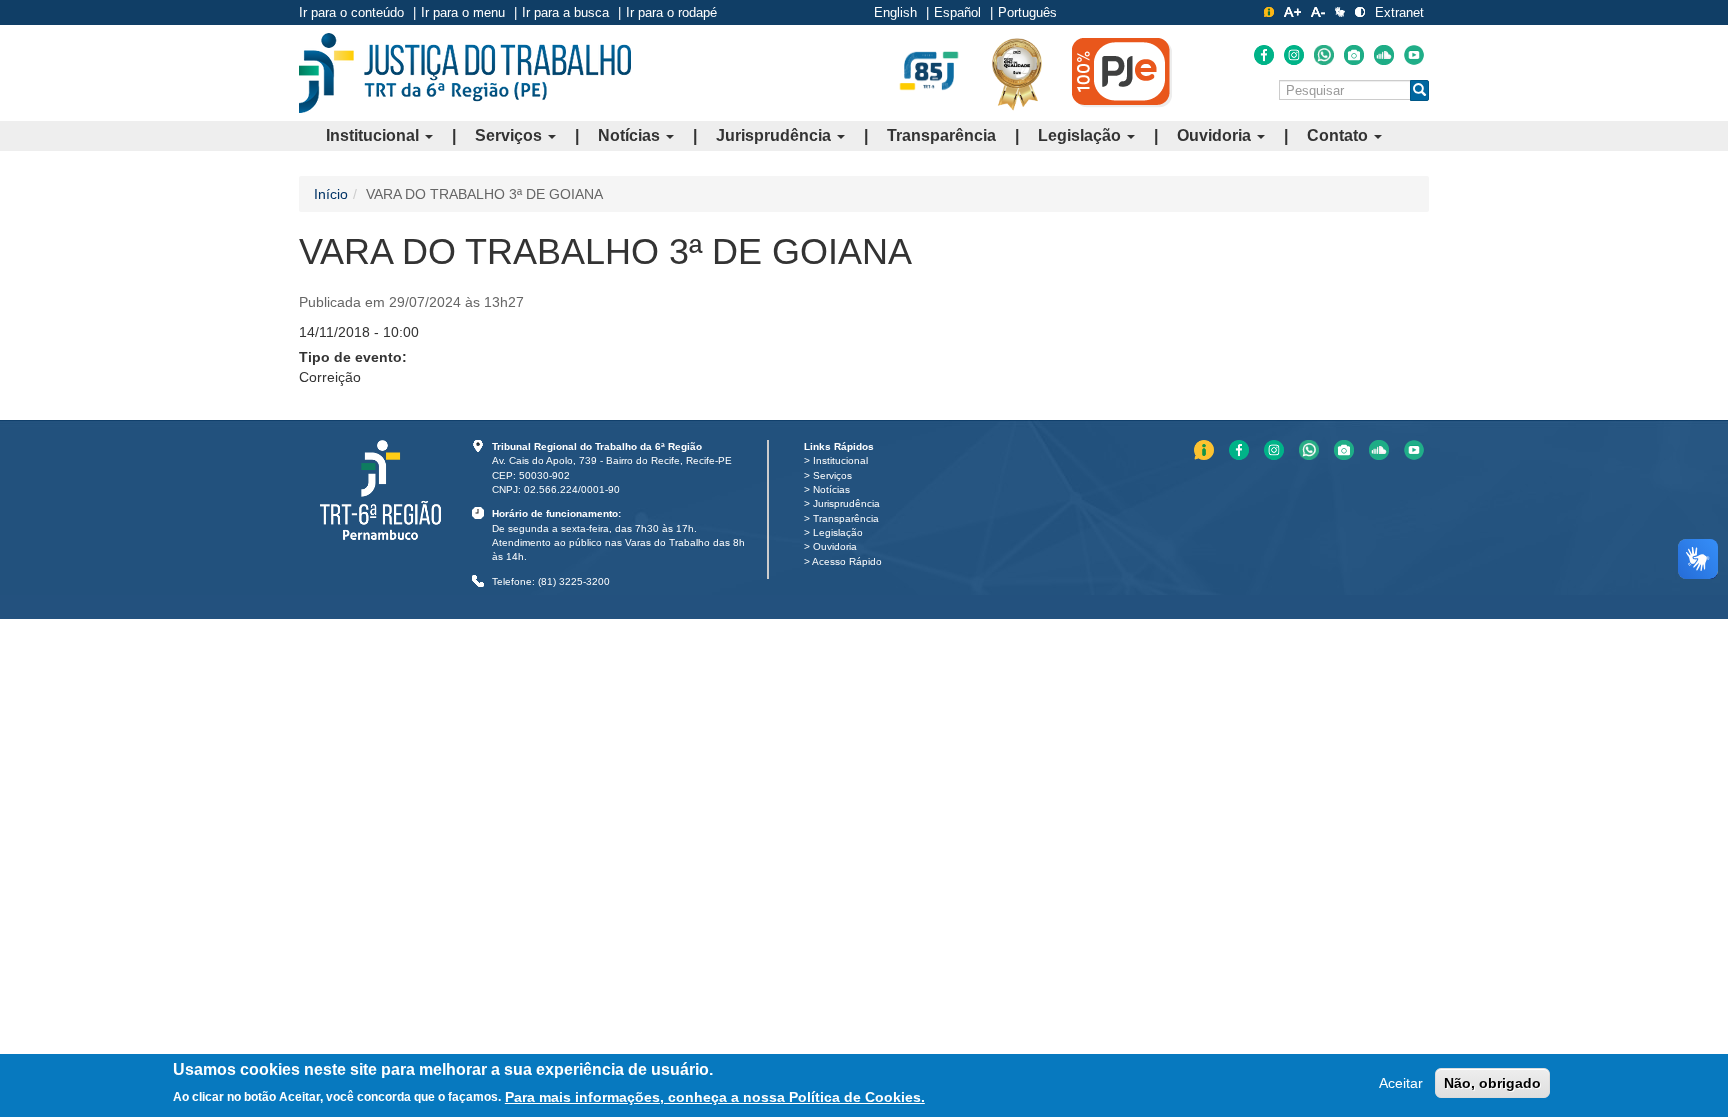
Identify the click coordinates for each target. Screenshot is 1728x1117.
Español (957, 12)
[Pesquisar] (1419, 90)
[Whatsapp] (1324, 55)
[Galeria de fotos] (1354, 55)
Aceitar (1401, 1083)
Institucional (374, 135)
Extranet (1399, 12)
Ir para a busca (565, 12)
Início (331, 194)
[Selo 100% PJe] (1122, 72)
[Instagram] (1294, 55)
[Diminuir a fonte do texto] (1318, 12)
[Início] (465, 73)
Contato (1339, 135)
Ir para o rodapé (671, 12)
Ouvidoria (1216, 135)
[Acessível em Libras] (1340, 12)
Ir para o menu (463, 12)
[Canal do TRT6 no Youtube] (1414, 55)
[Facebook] (1264, 55)
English (895, 12)
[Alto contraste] (1360, 12)
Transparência (941, 135)
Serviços (510, 135)
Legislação (1081, 135)
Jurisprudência (775, 135)
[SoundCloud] (1384, 55)
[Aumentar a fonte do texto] (1292, 12)
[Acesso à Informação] (1269, 12)
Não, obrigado (1492, 1083)
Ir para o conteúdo (351, 12)
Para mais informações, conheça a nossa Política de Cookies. (715, 1096)
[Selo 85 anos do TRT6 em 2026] (929, 72)
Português (1027, 12)
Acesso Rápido (847, 561)
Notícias (631, 135)
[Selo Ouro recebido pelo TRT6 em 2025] (1017, 73)
